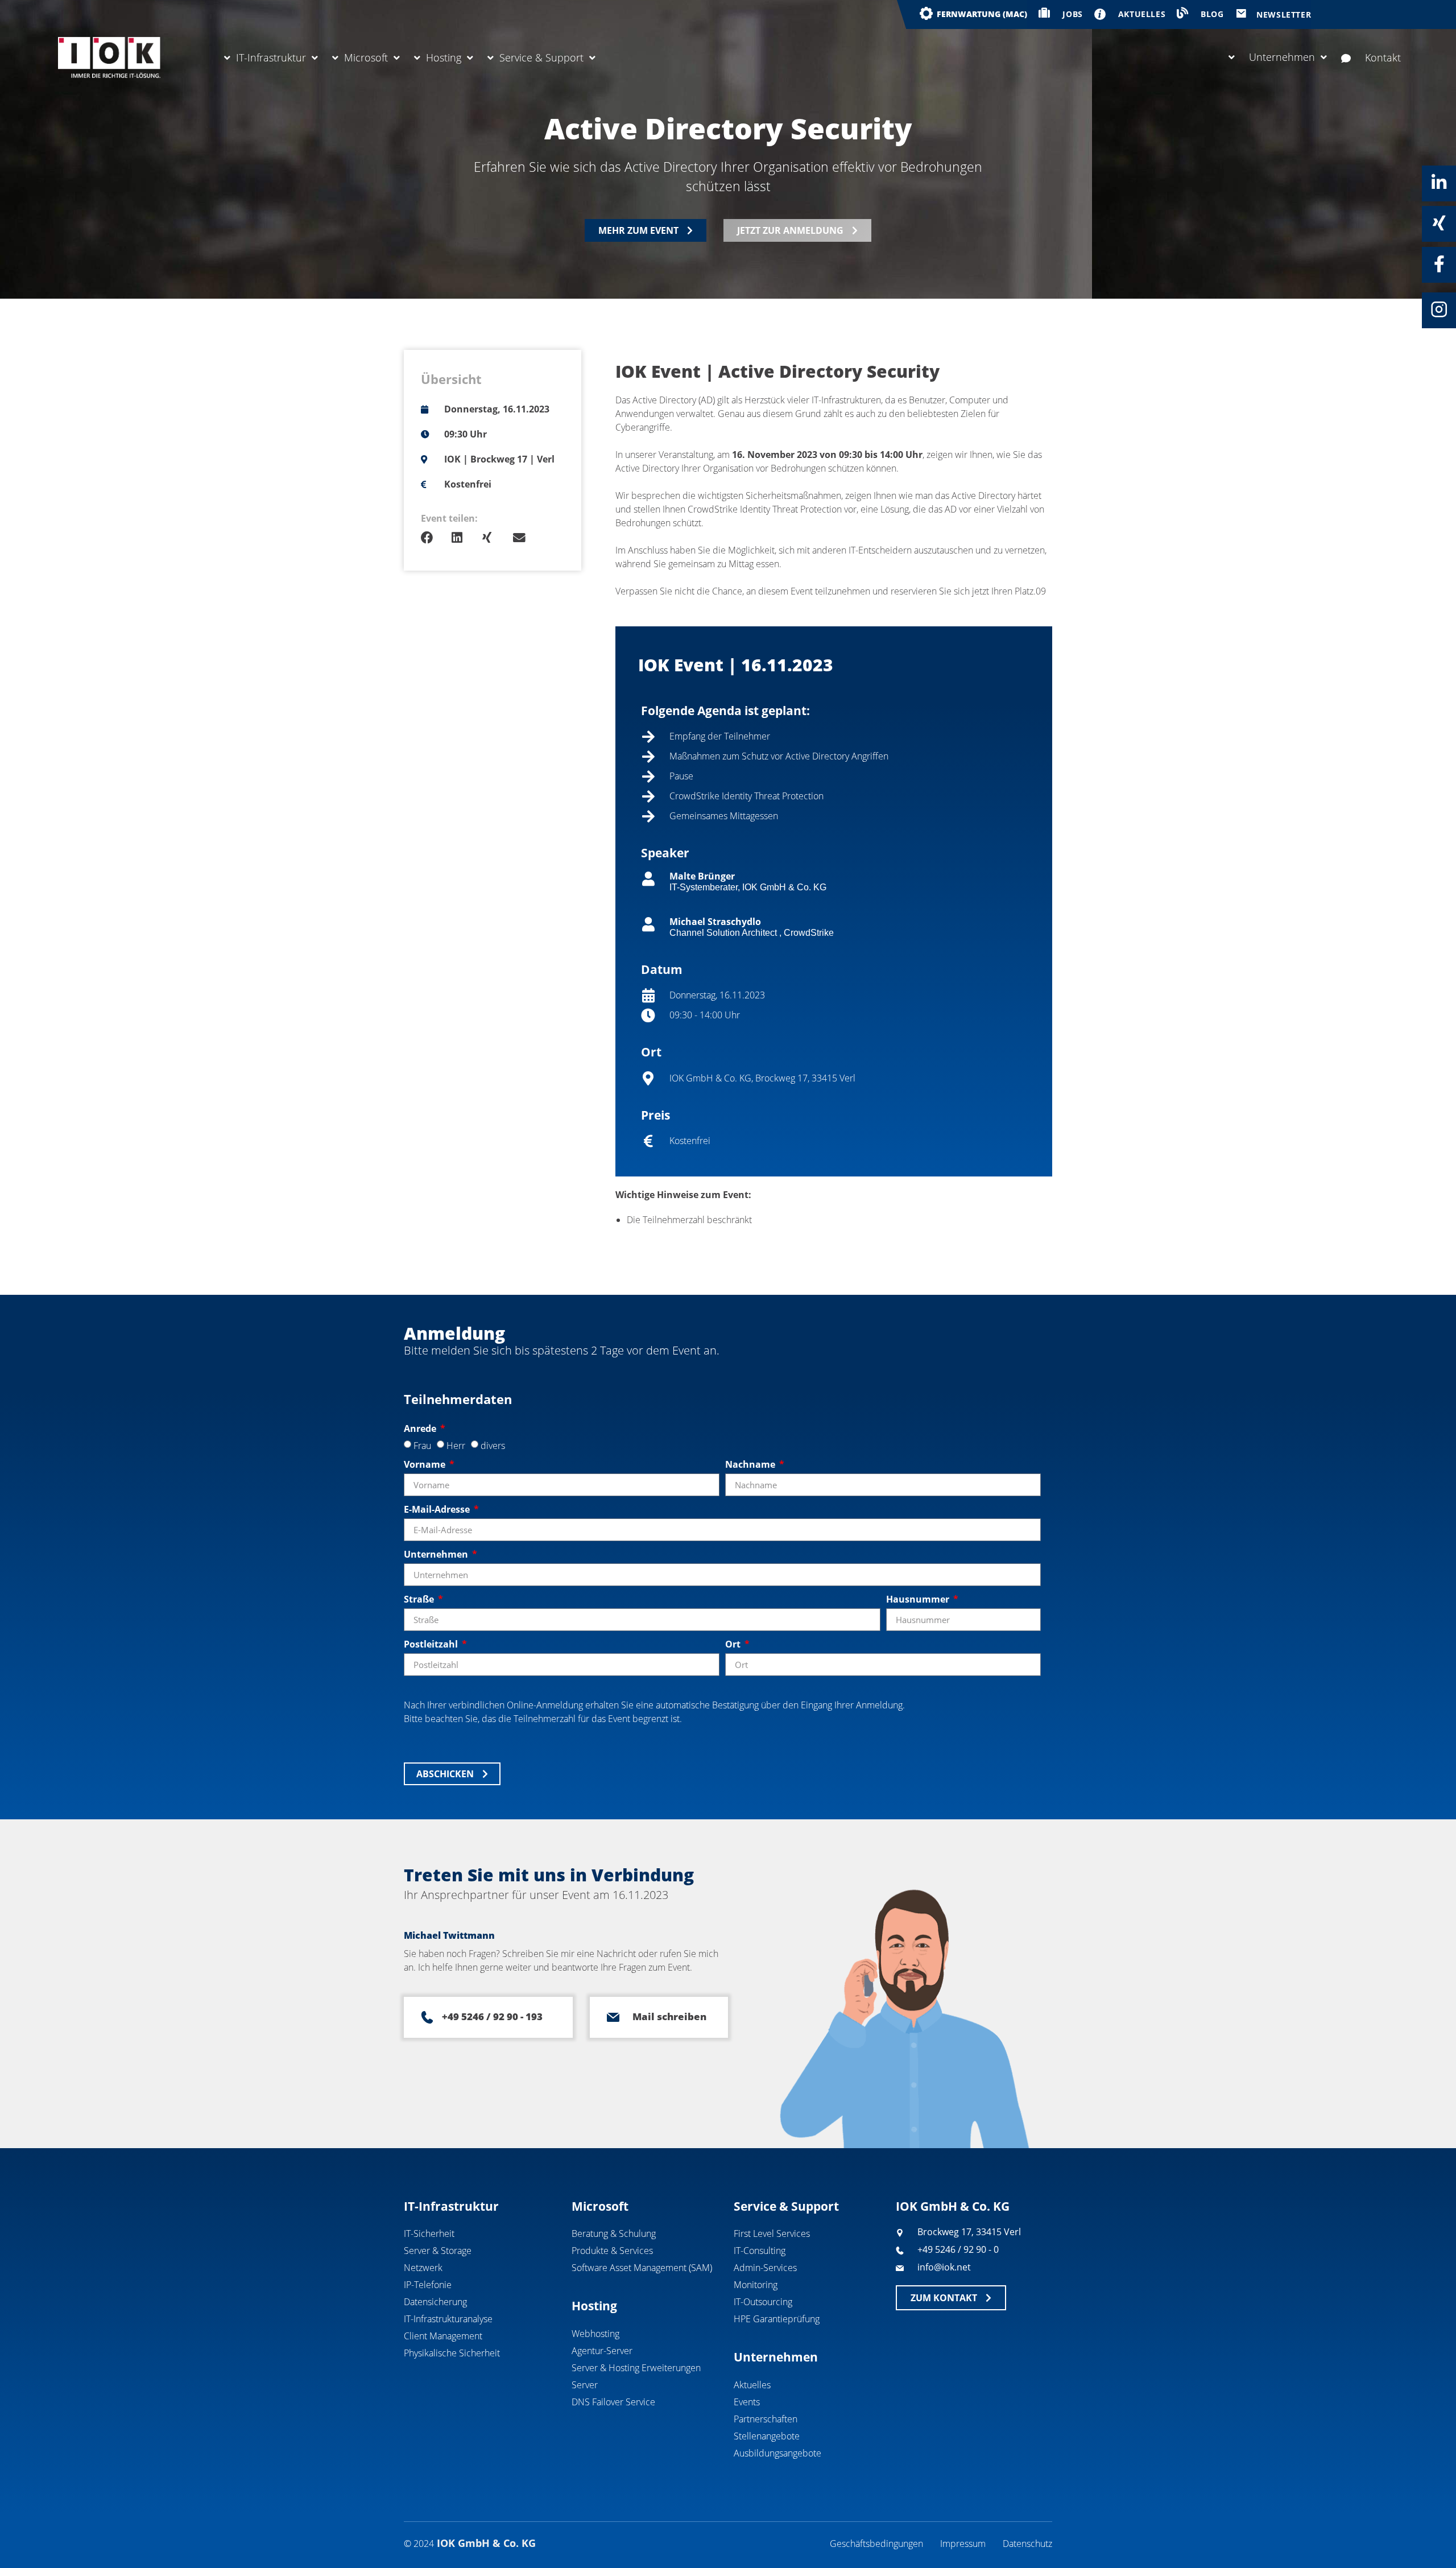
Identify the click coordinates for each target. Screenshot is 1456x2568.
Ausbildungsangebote (777, 2453)
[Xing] (1439, 223)
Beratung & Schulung (614, 2233)
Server (585, 2385)
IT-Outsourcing (763, 2302)
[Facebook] (1439, 264)
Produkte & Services (612, 2251)
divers (493, 1446)
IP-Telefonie (428, 2285)
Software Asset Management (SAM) (642, 2268)
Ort (734, 1644)
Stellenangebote (767, 2436)
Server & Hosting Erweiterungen (636, 2368)
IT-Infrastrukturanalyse (448, 2319)
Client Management (443, 2336)
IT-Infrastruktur (271, 57)
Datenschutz (1027, 2544)
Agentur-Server (602, 2351)
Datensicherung (435, 2302)
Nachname (751, 1464)
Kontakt (1383, 57)
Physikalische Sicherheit (452, 2353)
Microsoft (366, 57)
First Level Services (772, 2233)
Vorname (426, 1464)
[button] (436, 538)
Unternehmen (1282, 57)
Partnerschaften (766, 2419)
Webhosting (595, 2334)
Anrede (421, 1428)
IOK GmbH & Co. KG (953, 2206)
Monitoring (756, 2285)
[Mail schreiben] (613, 2017)
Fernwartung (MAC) (982, 14)
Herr (456, 1446)
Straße (420, 1599)
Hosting (444, 57)
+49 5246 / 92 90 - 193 (492, 2016)
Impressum (963, 2544)
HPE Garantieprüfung (777, 2319)
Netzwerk (423, 2268)
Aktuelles (752, 2385)
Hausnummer (919, 1599)
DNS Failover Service (613, 2402)
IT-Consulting (760, 2251)
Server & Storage (438, 2251)
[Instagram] (1439, 309)
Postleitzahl (432, 1644)
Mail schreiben (669, 2016)
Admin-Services (765, 2268)
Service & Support (541, 57)
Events (747, 2402)
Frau (422, 1446)
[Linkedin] (1439, 183)
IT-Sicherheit (429, 2233)
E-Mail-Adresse (438, 1509)
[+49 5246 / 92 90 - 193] (427, 2017)
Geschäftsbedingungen (876, 2544)
